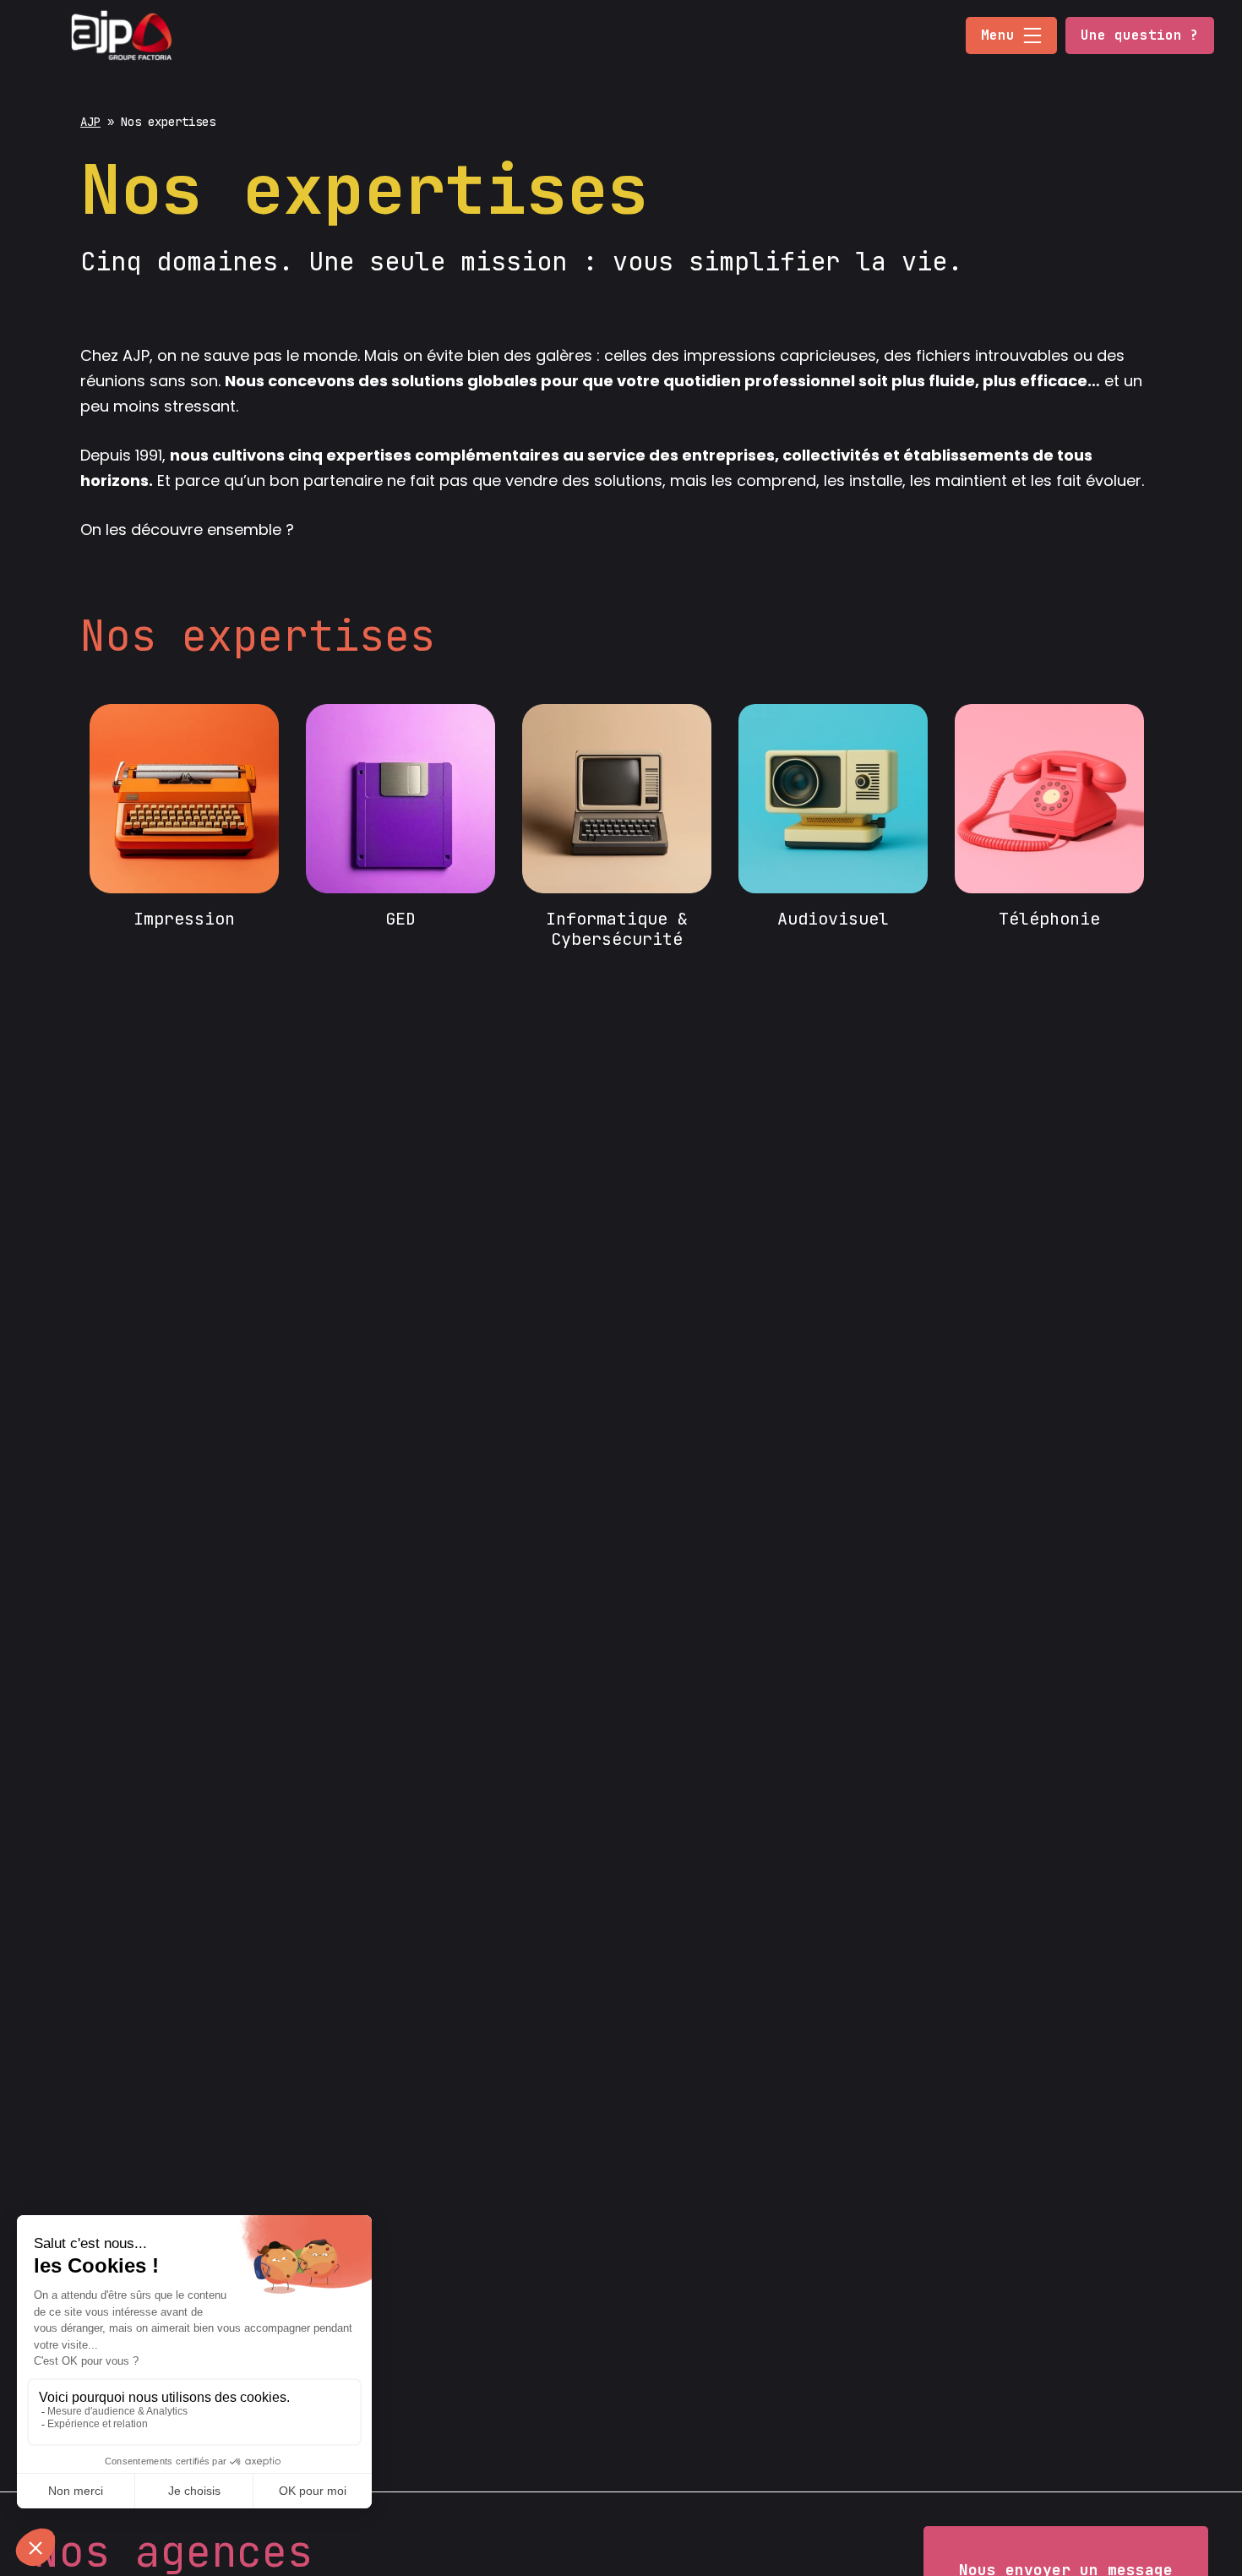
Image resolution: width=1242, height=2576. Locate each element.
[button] (1032, 35)
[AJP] (121, 34)
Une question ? (1140, 35)
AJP (90, 122)
